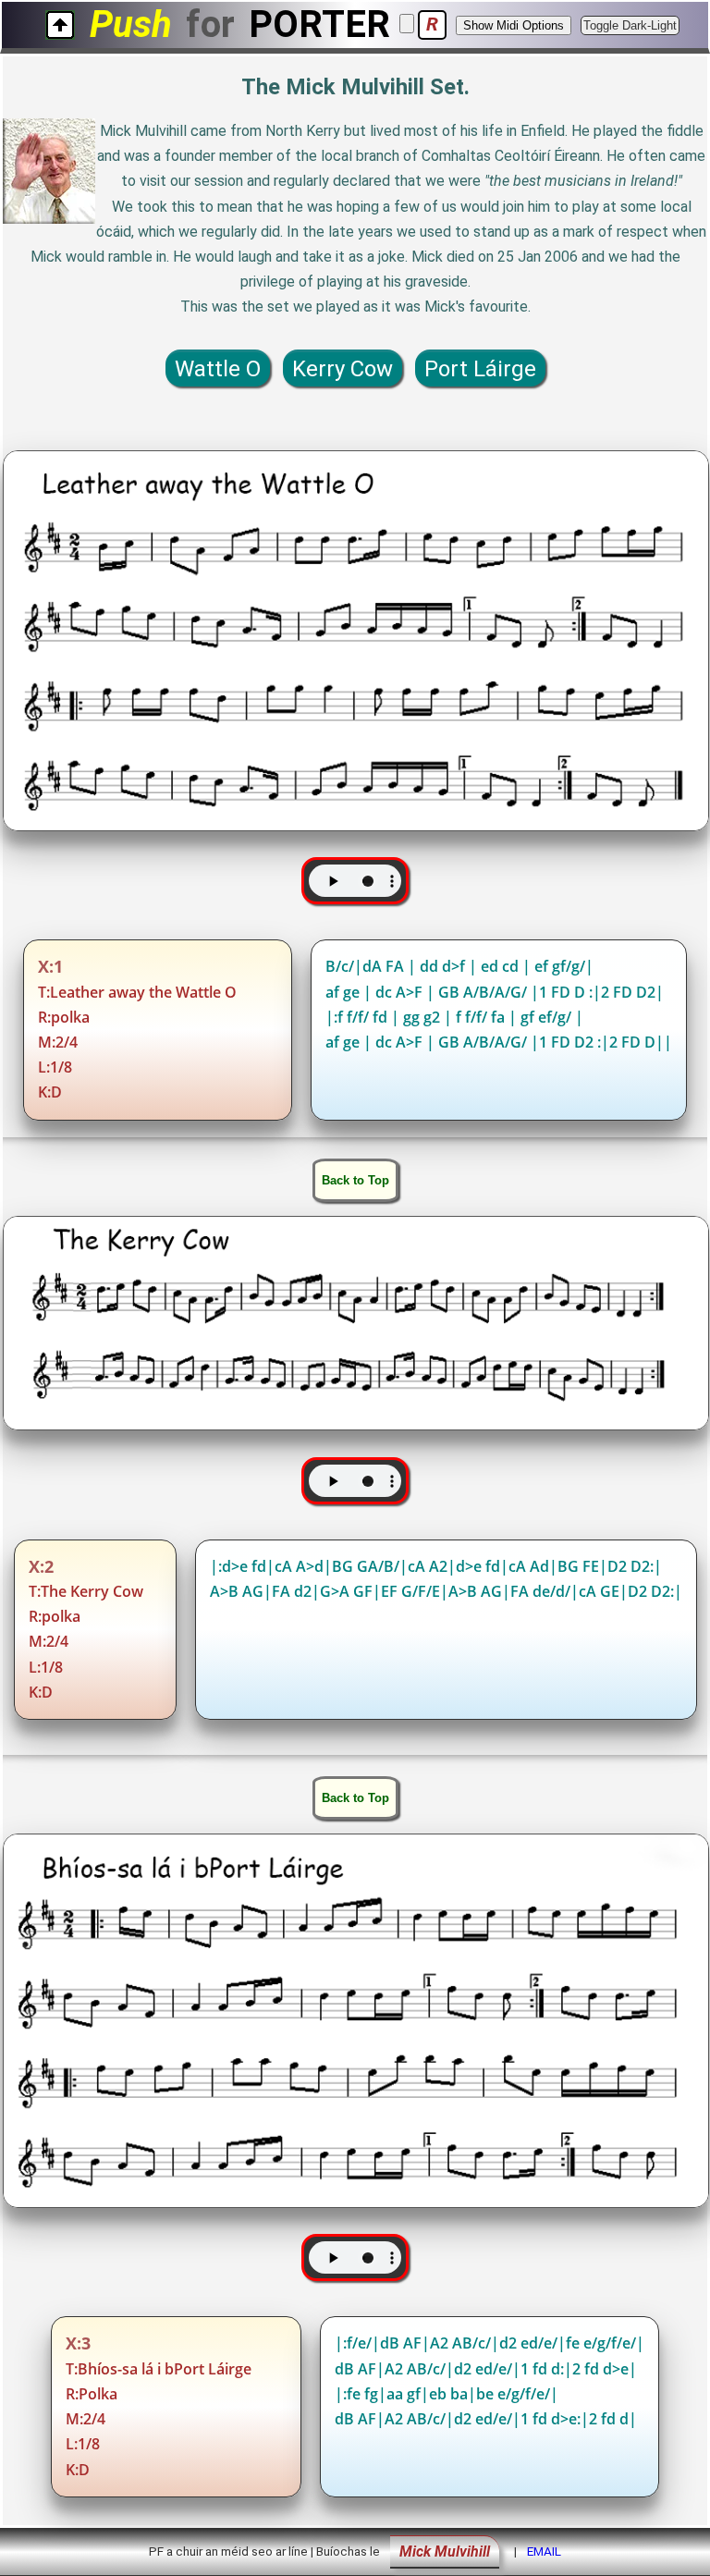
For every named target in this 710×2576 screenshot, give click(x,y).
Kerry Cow (343, 369)
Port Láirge (480, 369)
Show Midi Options (514, 25)
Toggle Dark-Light (630, 25)
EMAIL (544, 2551)
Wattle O (218, 369)
